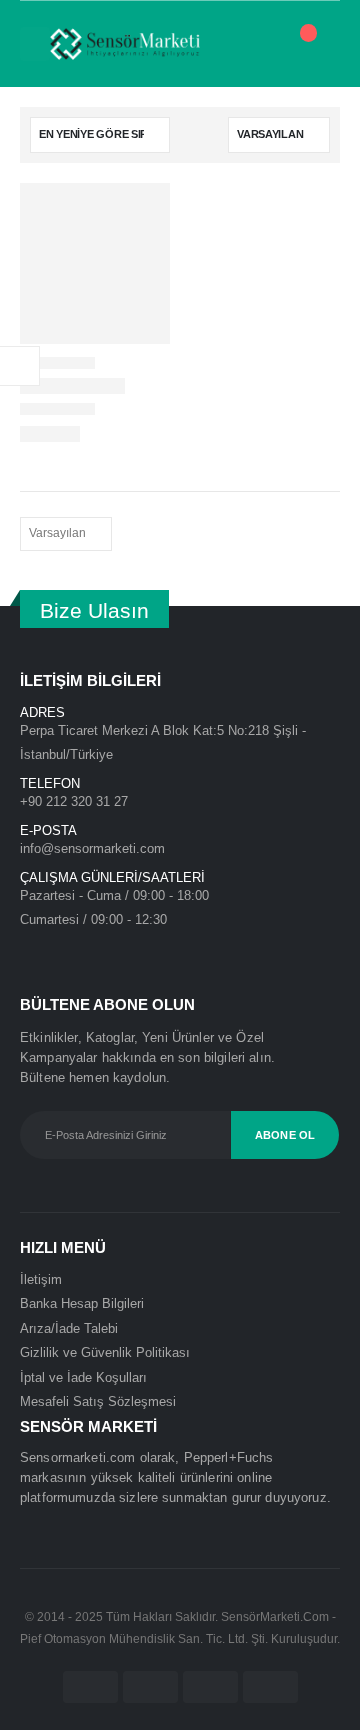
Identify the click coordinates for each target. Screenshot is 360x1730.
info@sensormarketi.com (92, 848)
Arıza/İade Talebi (69, 1328)
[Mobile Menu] (35, 44)
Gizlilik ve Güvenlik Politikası (105, 1352)
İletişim (41, 1279)
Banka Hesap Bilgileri (82, 1303)
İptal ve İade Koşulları (83, 1377)
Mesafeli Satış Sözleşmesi (98, 1401)
